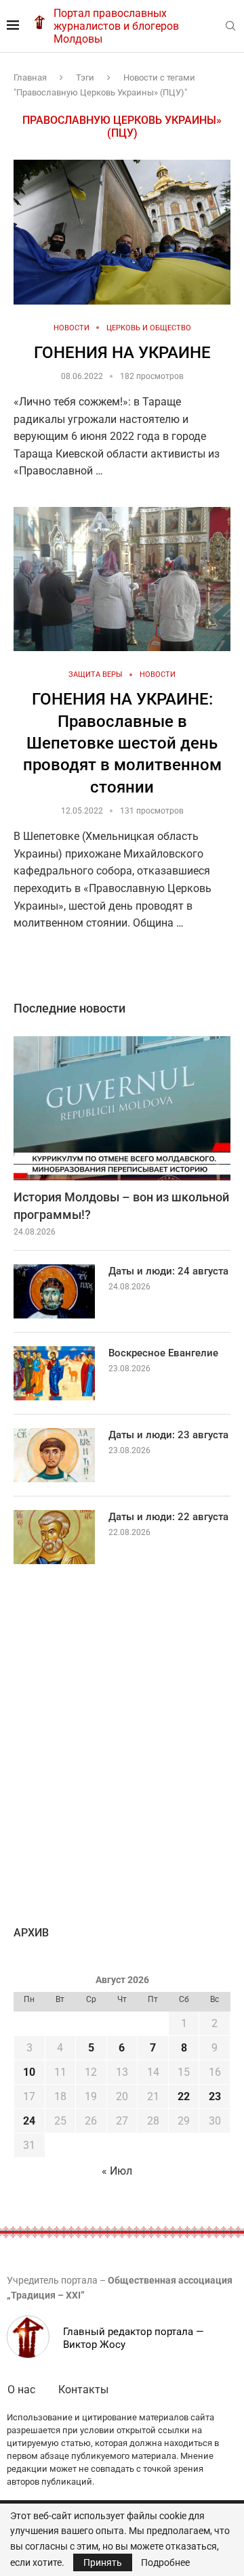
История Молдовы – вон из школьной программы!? (121, 1205)
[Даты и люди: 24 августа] (54, 1291)
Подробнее (165, 2562)
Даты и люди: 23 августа (168, 1435)
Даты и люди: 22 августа (168, 1517)
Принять (103, 2562)
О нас (21, 2390)
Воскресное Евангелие (163, 1353)
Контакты (83, 2390)
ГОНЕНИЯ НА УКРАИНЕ (122, 353)
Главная (30, 77)
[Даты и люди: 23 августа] (54, 1455)
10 (29, 2072)
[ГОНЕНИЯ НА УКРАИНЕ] (122, 232)
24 (29, 2121)
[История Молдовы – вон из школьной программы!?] (122, 1108)
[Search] (230, 26)
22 (184, 2096)
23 (215, 2096)
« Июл (117, 2171)
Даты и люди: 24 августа (168, 1271)
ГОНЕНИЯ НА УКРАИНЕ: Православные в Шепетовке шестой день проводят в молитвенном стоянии (122, 743)
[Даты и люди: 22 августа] (54, 1537)
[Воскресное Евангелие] (54, 1373)
